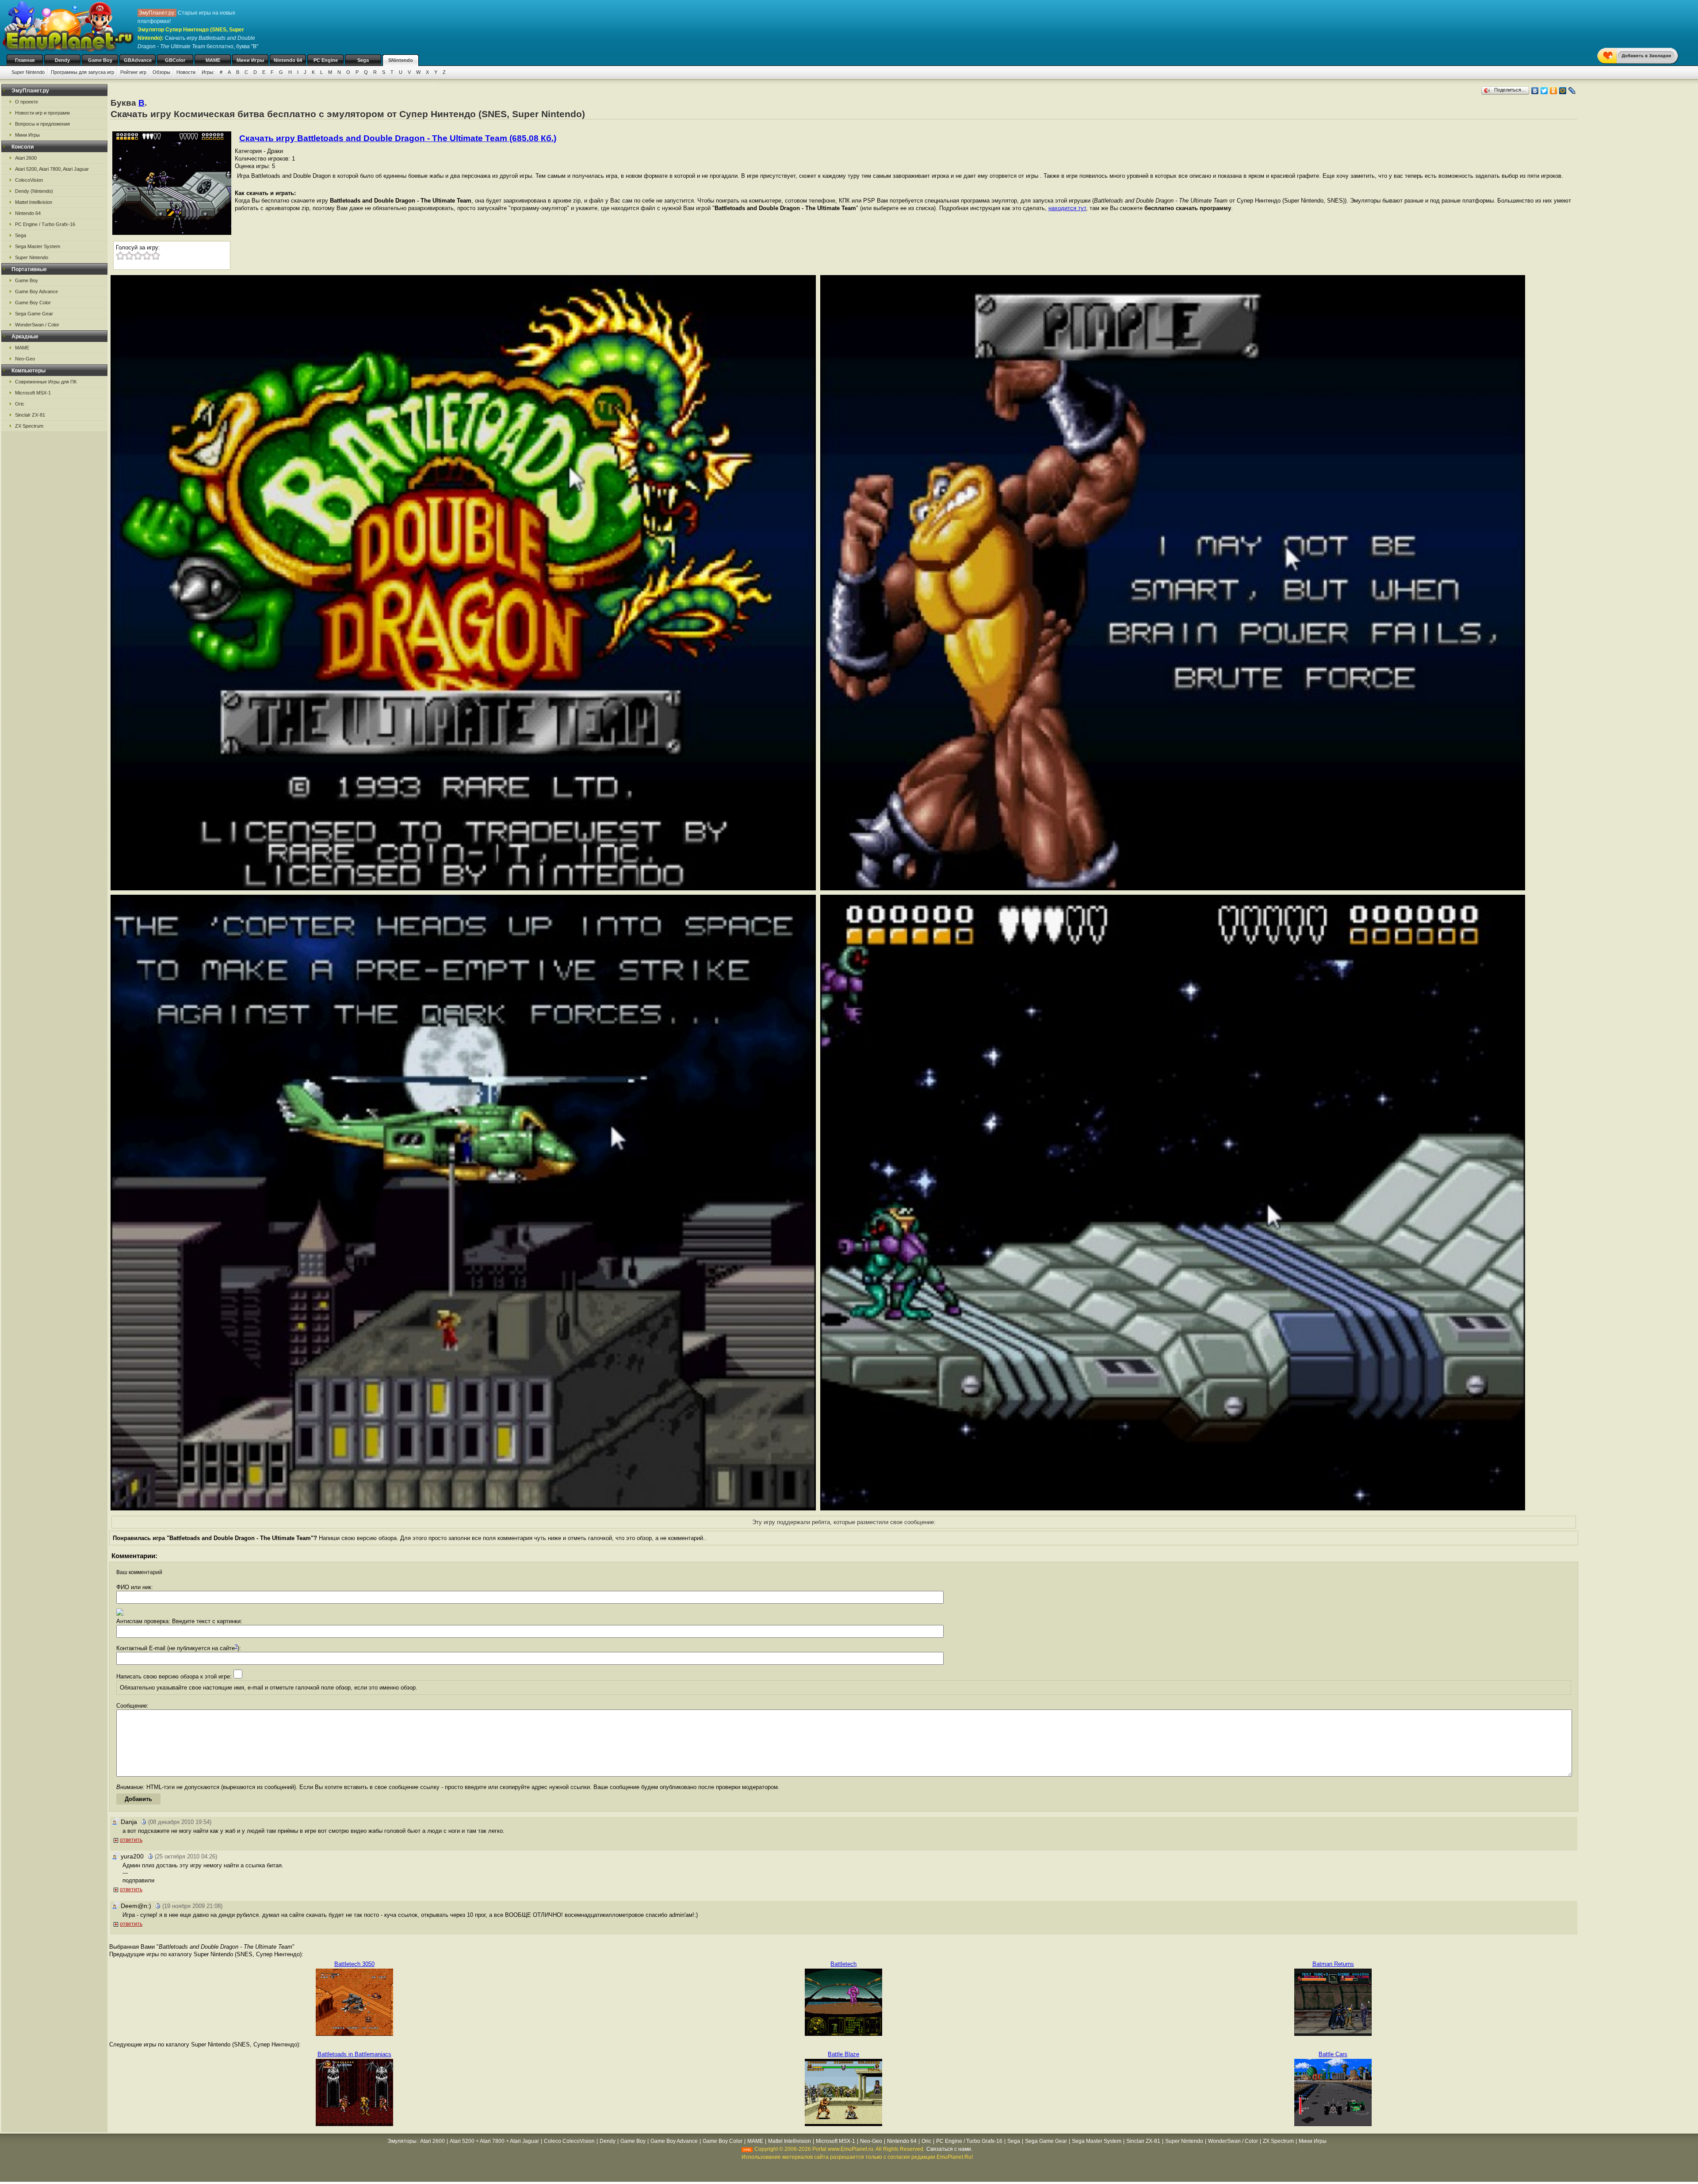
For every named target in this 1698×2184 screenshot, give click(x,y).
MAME (213, 60)
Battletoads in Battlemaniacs (354, 2054)
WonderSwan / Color (37, 325)
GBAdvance (138, 60)
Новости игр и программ (42, 113)
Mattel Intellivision (34, 202)
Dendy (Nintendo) (34, 191)
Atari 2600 (26, 158)
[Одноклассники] (1554, 91)
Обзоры (161, 72)
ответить (131, 1840)
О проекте (27, 102)
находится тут (1067, 208)
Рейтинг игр (133, 72)
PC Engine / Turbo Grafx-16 (45, 224)
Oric (20, 404)
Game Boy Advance (36, 291)
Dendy (62, 60)
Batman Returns (1333, 1964)
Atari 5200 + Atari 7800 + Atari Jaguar (494, 2141)
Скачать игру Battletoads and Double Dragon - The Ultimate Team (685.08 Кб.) (398, 138)
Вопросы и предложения (42, 124)
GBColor (175, 60)
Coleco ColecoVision (569, 2141)
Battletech (843, 1964)
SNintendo (401, 60)
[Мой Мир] (1563, 91)
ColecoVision (29, 180)
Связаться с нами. (949, 2149)
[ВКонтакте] (1535, 91)
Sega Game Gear (34, 314)
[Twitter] (1544, 91)
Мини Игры (250, 60)
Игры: (208, 72)
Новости (186, 72)
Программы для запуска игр (82, 72)
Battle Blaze (843, 2054)
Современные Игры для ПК (46, 382)
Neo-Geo (25, 359)
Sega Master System (38, 246)
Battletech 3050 (354, 1964)
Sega (363, 60)
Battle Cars (1333, 2054)
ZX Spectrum (29, 426)
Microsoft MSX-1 (33, 393)
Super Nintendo (28, 72)
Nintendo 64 (288, 60)
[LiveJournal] (1572, 91)
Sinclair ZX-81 (30, 415)
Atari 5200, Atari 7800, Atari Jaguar (52, 169)
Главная (25, 60)
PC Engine (326, 60)
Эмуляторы (402, 2141)
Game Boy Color (33, 303)
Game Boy (100, 60)
